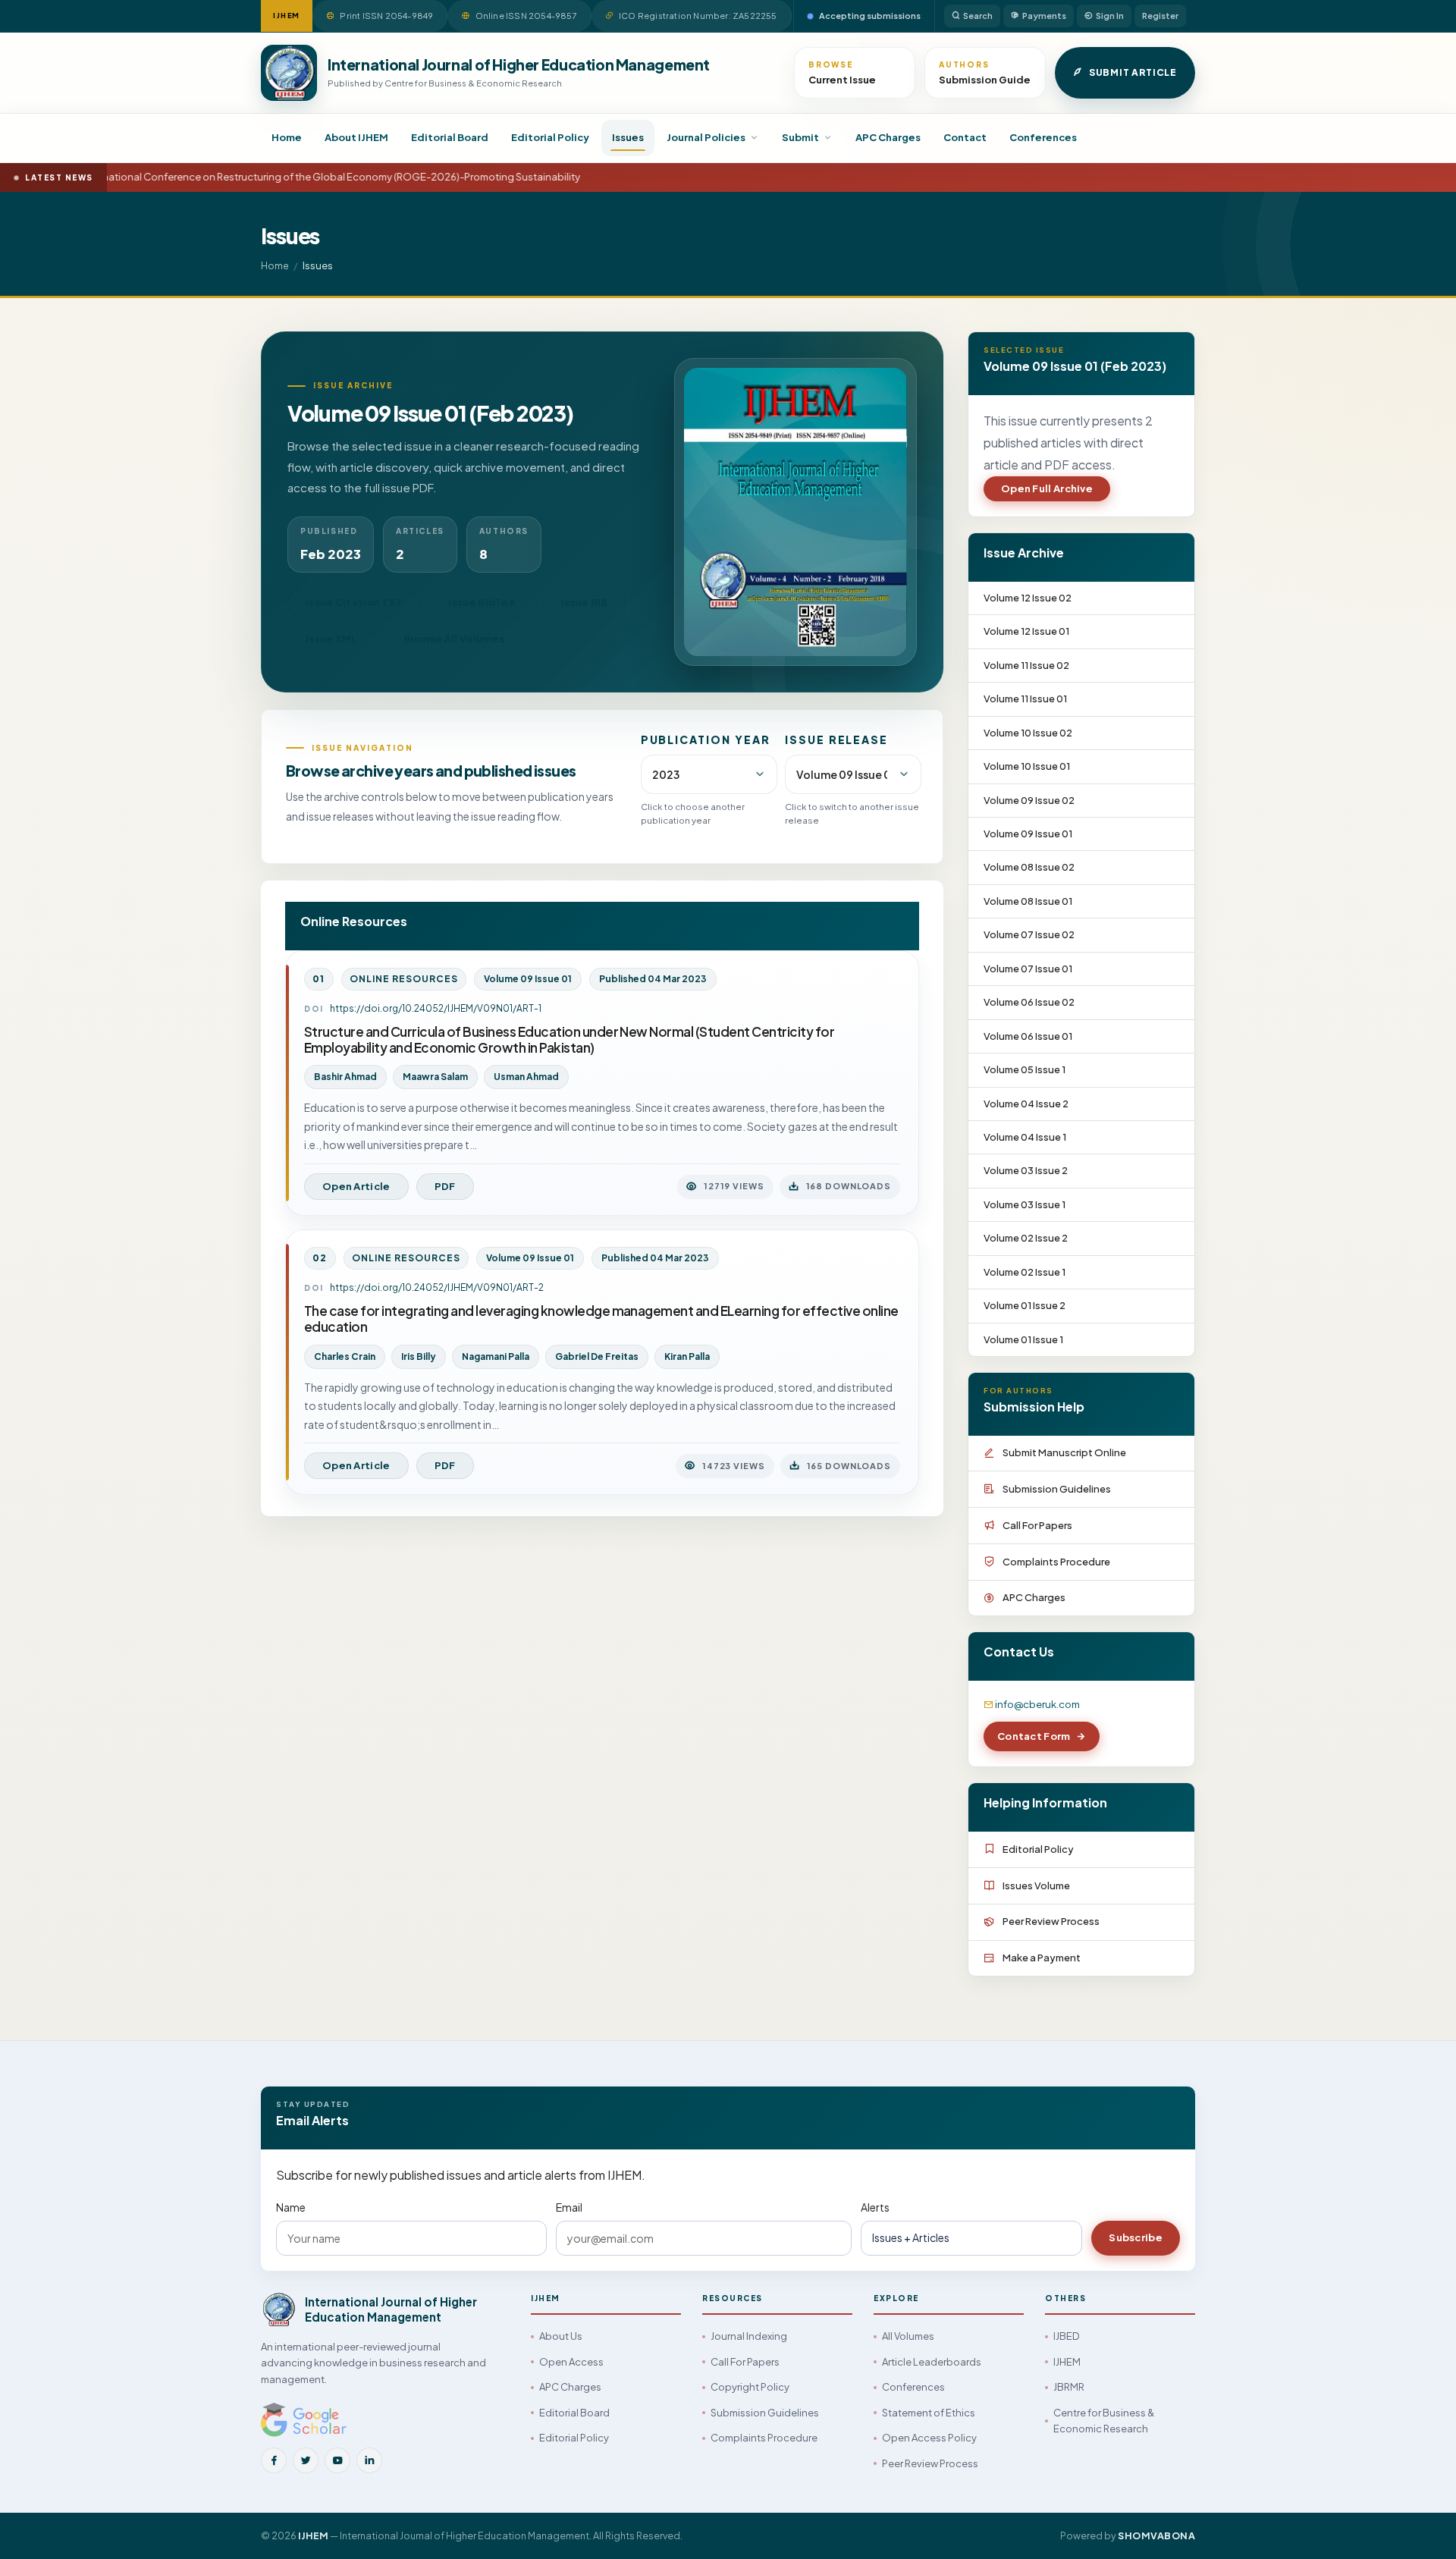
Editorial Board (450, 137)
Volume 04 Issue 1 (1025, 1137)
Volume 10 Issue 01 (1027, 766)
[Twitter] (306, 2460)
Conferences (1043, 137)
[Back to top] (1419, 2531)
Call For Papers (1037, 1525)
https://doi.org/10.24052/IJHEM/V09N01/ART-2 (437, 1287)
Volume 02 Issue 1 (1025, 1272)
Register (1160, 16)
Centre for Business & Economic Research (1104, 2421)
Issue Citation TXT (354, 602)
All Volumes (908, 2336)
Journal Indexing (749, 2336)
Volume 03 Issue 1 (1025, 1204)
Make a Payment (1042, 1958)
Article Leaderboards (932, 2362)
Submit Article (1133, 72)
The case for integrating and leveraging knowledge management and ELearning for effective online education (601, 1319)
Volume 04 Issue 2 (1026, 1104)
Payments (1044, 16)
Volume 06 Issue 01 (1028, 1036)
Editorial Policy (550, 137)
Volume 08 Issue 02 (1029, 867)
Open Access (571, 2362)
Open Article (356, 1186)
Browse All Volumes (454, 639)
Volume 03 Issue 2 (1026, 1170)
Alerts (875, 2207)
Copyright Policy (750, 2387)
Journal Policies (706, 137)
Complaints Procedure (1056, 1562)
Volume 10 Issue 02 (1028, 733)
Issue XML (332, 639)
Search (978, 16)
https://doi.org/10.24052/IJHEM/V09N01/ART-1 (436, 1008)
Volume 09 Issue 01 (1028, 834)
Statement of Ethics (929, 2413)
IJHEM (1067, 2362)
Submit (800, 137)
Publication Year (706, 739)
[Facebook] (274, 2460)
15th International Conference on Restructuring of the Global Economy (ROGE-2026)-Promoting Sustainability (307, 177)
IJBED (1066, 2336)
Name (291, 2207)
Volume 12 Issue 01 (1026, 631)
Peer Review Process (1051, 1921)
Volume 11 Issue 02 (1026, 665)
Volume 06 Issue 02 (1029, 1002)
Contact (965, 137)
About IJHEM (356, 137)
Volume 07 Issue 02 (1029, 934)
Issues (628, 137)
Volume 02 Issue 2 (1026, 1238)
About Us (561, 2336)
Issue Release (836, 739)
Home (287, 137)
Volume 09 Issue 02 (1029, 800)
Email (569, 2207)
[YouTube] (337, 2460)
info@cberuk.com (1037, 1704)
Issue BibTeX (482, 602)
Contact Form (1034, 1736)
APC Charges (888, 137)
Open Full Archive (1047, 488)
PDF (445, 1186)
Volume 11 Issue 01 (1025, 699)
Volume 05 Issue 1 (1025, 1069)
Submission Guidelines (1057, 1489)
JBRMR (1069, 2387)
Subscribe (1136, 2237)
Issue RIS (585, 602)
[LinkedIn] (369, 2460)
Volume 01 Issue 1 (1023, 1339)
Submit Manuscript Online (1064, 1452)
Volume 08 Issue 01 (1028, 901)
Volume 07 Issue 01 (1028, 969)
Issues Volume (1036, 1885)
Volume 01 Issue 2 (1025, 1305)
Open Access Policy (929, 2438)
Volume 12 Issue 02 (1028, 598)
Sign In (1110, 16)
